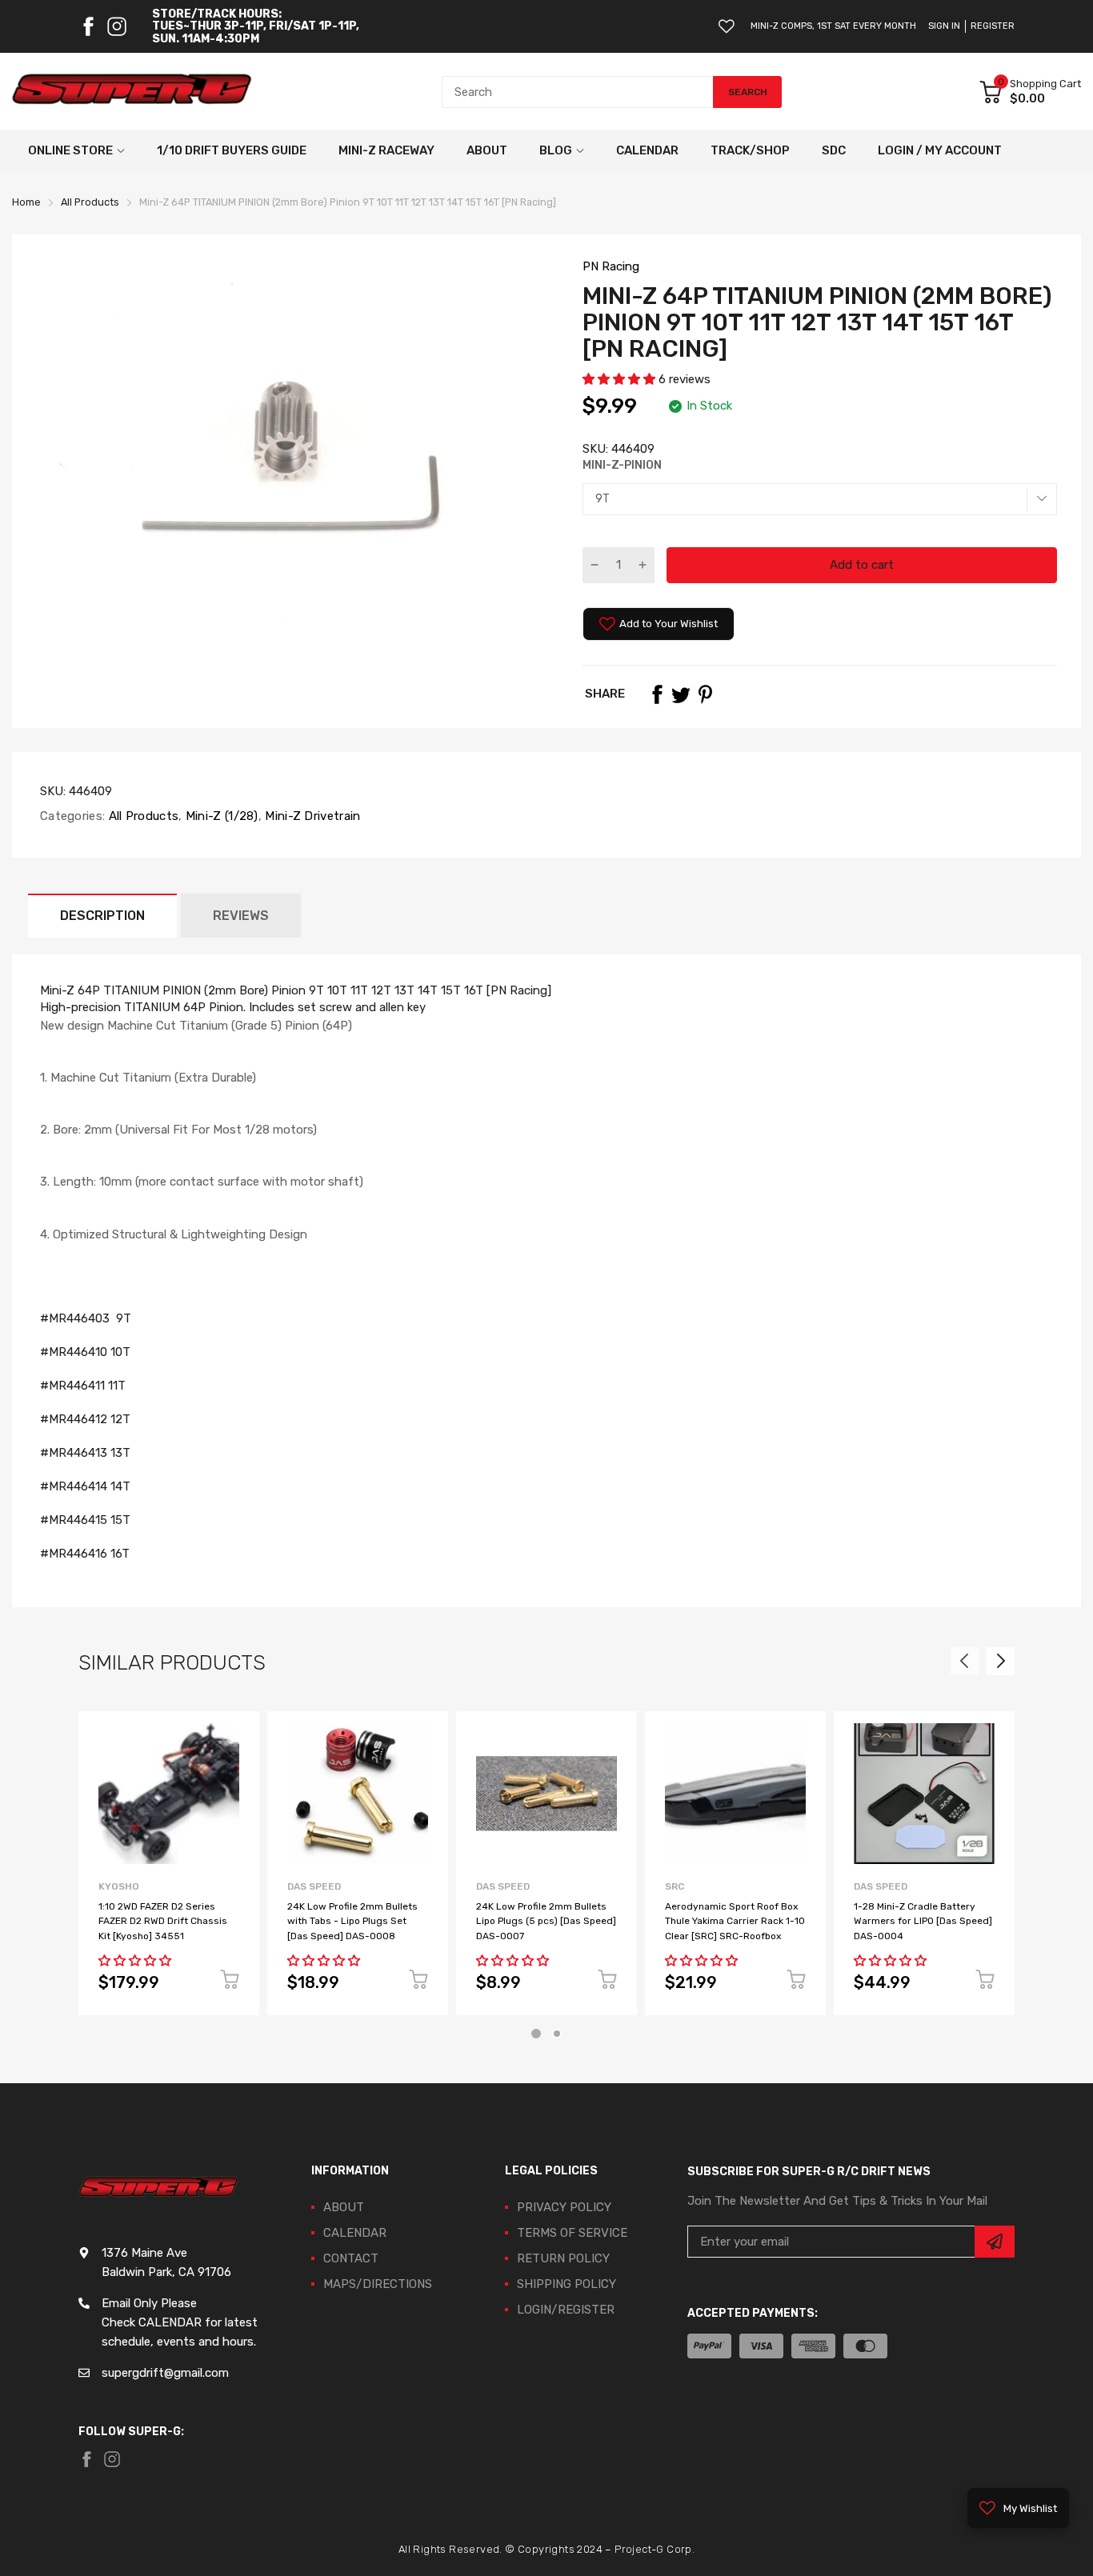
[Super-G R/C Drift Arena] (132, 92)
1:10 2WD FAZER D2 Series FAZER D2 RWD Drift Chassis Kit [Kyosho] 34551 (163, 1921)
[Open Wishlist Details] (727, 26)
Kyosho (119, 1886)
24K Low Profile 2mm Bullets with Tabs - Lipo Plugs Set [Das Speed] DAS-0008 (352, 1921)
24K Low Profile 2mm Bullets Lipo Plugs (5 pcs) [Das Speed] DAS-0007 (546, 1921)
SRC (675, 1886)
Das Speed (314, 1886)
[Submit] (995, 2242)
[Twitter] (681, 694)
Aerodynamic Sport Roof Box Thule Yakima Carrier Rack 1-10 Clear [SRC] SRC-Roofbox (735, 1921)
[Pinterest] (705, 694)
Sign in (944, 26)
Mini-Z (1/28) (220, 816)
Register (993, 26)
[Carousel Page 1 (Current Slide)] (536, 2034)
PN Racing (611, 266)
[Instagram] (117, 26)
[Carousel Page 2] (557, 2034)
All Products (142, 816)
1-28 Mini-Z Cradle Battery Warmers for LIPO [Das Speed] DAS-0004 (923, 1921)
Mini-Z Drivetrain (311, 816)
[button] (621, 379)
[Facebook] (88, 26)
